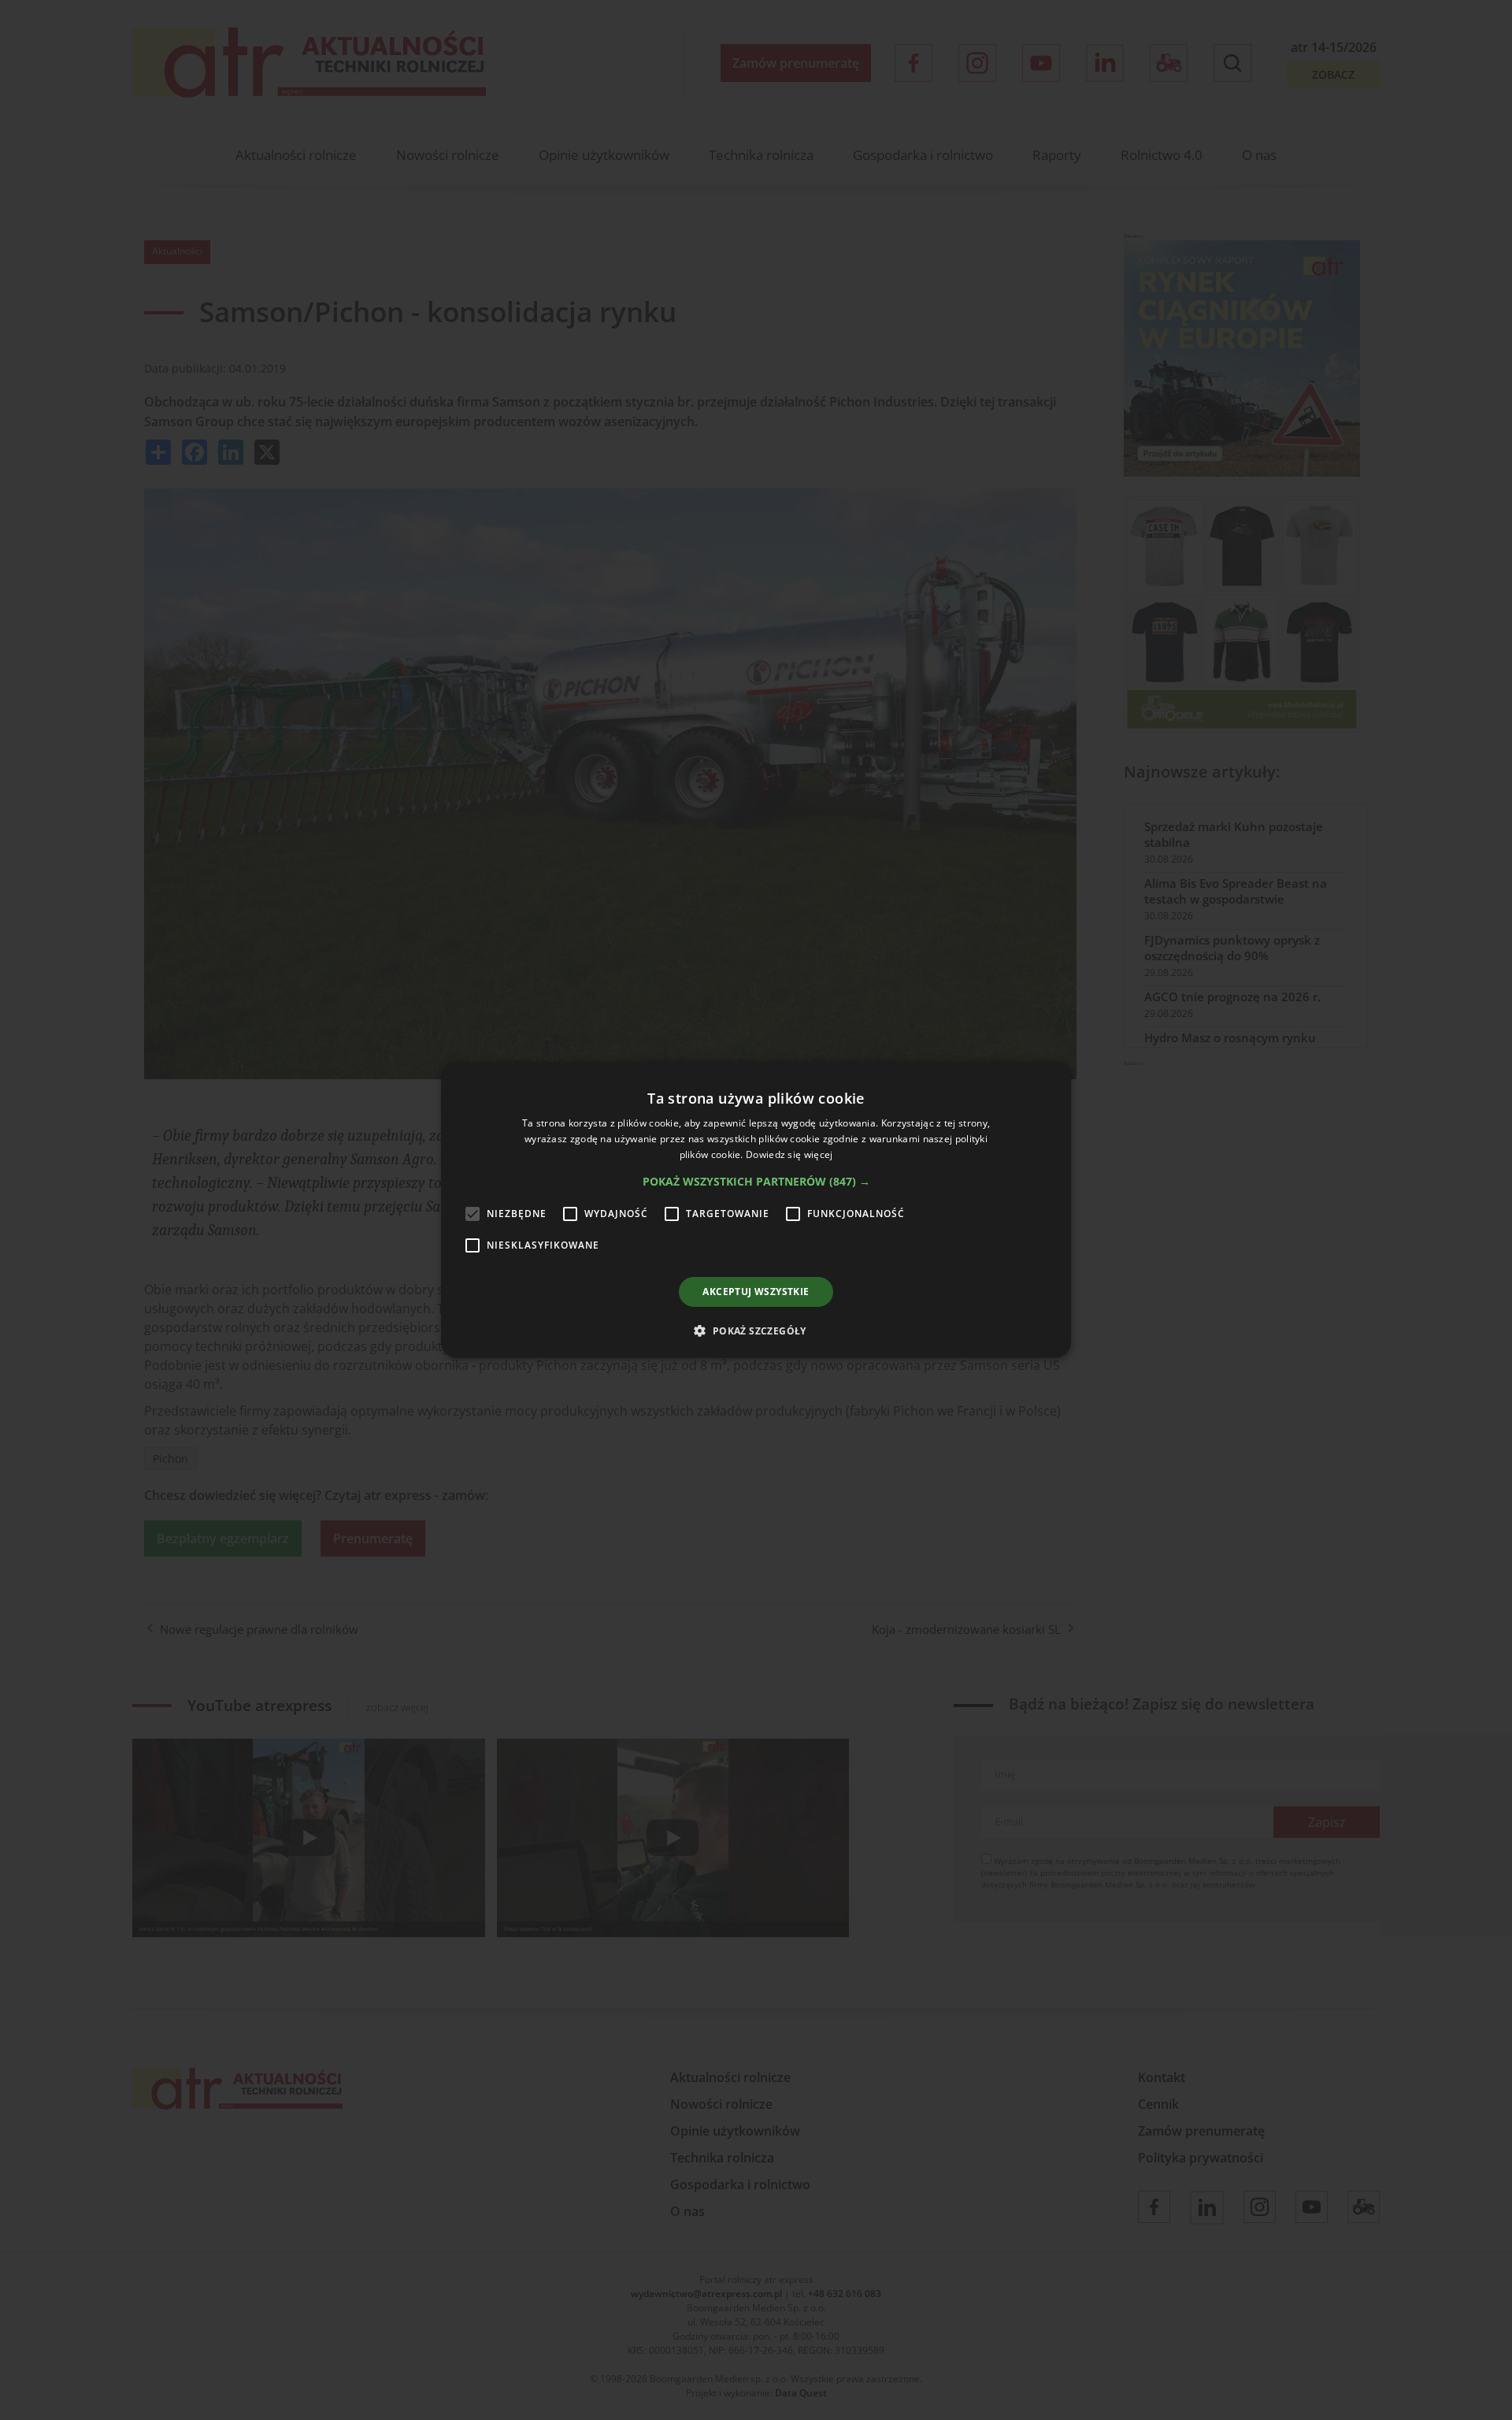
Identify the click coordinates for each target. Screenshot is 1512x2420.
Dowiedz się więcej (789, 1154)
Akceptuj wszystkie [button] (756, 1292)
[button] (756, 1182)
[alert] (756, 1210)
